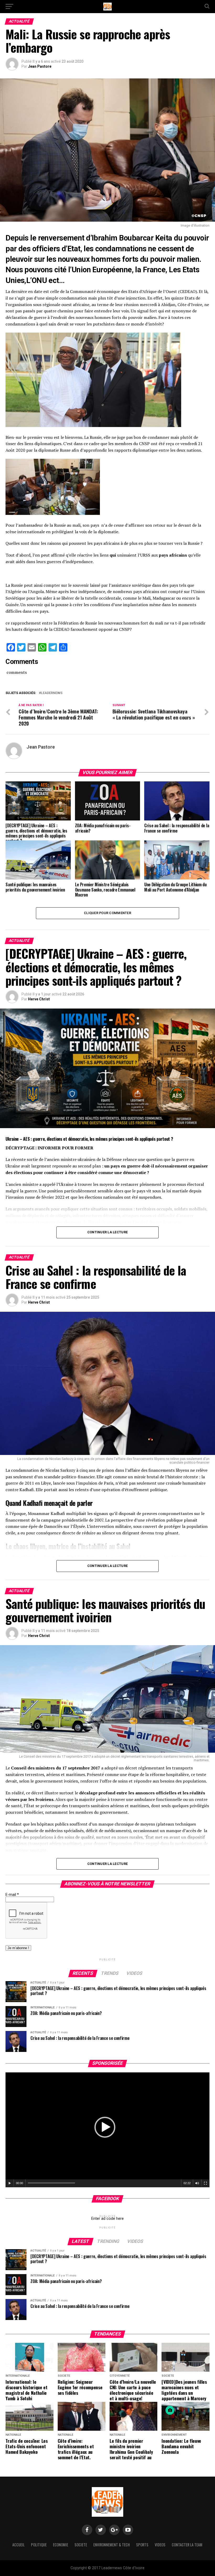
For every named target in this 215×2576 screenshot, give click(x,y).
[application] (107, 2130)
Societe (81, 2545)
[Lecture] (10, 2183)
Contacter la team (187, 2545)
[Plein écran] (206, 2183)
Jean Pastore (40, 66)
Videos (160, 2545)
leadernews (52, 693)
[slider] (51, 2183)
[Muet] (197, 2183)
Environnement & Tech (112, 2545)
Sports (142, 2545)
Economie (61, 2545)
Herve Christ (39, 999)
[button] (105, 2127)
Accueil (18, 2545)
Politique (39, 2545)
